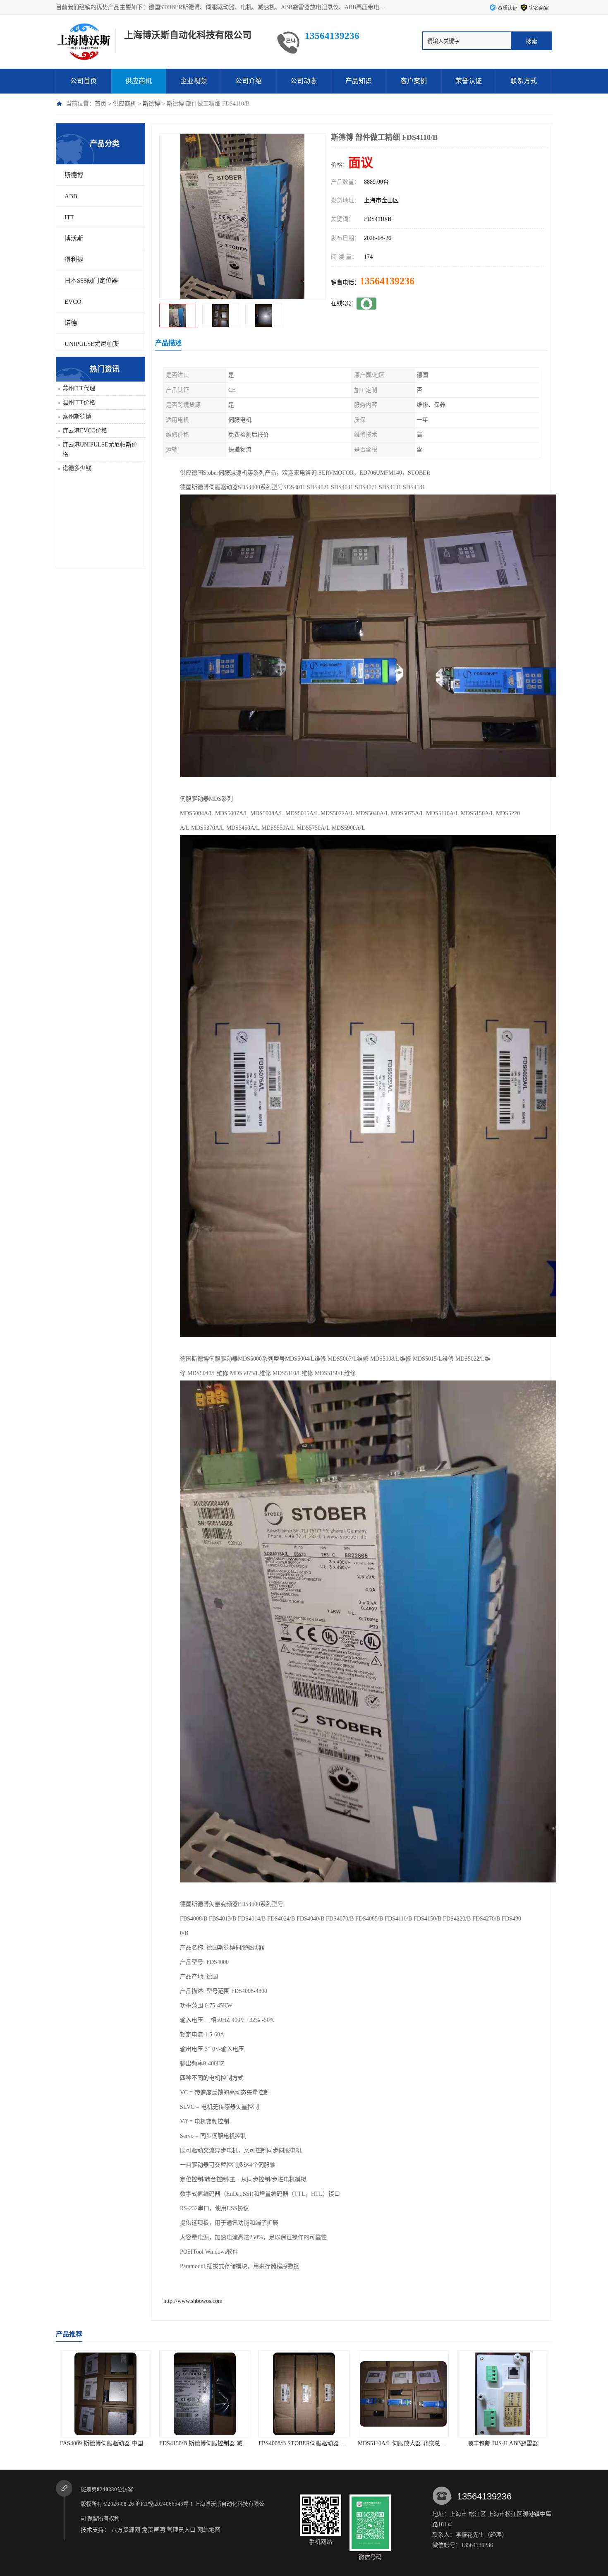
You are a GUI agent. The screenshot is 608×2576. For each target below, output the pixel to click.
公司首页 (84, 81)
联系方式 (524, 81)
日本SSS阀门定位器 (91, 281)
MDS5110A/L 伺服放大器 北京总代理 (305, 2443)
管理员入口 (181, 2530)
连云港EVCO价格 (85, 431)
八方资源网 (126, 2530)
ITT (69, 217)
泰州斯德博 (77, 417)
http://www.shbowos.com (193, 2301)
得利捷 (74, 259)
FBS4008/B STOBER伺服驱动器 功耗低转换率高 (220, 2443)
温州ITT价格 (79, 402)
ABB (71, 196)
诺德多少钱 (77, 468)
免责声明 (153, 2530)
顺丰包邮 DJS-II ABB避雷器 (403, 2443)
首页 (101, 104)
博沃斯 (74, 238)
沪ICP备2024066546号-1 (164, 2504)
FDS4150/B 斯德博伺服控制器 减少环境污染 (116, 2443)
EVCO (73, 302)
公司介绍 (249, 81)
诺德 (71, 323)
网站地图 (209, 2530)
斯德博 (151, 104)
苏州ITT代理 (79, 388)
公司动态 (304, 81)
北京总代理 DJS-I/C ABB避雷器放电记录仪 (511, 2443)
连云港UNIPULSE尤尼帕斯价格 (100, 449)
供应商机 (139, 81)
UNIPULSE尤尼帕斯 (92, 344)
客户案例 (414, 81)
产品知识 (359, 81)
